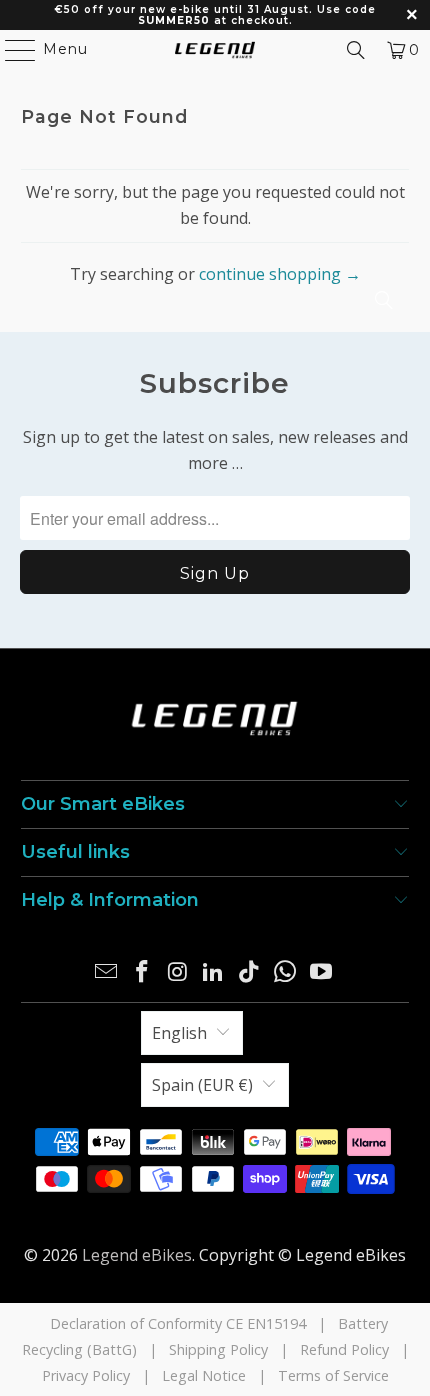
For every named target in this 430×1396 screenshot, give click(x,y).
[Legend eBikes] (215, 50)
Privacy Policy (86, 1375)
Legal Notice (204, 1375)
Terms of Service (333, 1375)
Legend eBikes (137, 1255)
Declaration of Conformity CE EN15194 (178, 1323)
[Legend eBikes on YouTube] (321, 972)
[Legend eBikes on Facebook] (143, 972)
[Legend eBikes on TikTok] (250, 972)
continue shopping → (280, 274)
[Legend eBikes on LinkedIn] (214, 972)
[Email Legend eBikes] (107, 972)
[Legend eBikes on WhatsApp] (286, 972)
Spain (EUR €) (202, 1085)
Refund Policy (344, 1349)
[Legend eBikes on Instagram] (178, 972)
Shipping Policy (218, 1349)
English (179, 1033)
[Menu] (11, 50)
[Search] (356, 50)
